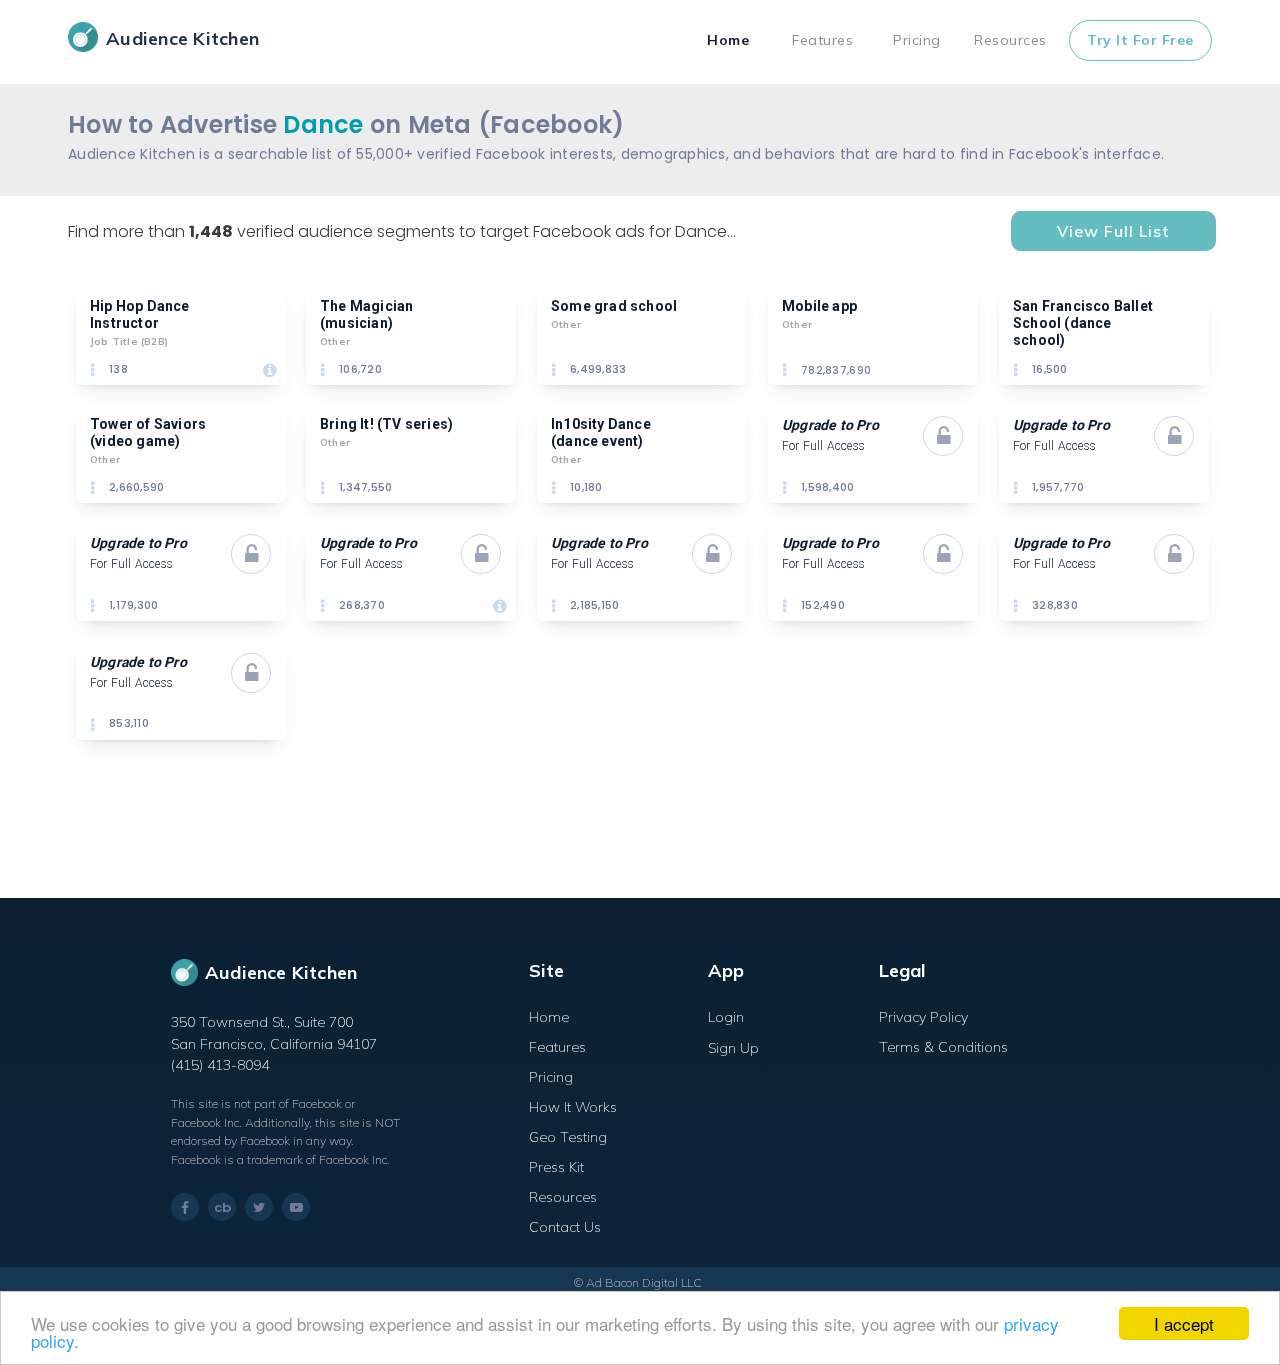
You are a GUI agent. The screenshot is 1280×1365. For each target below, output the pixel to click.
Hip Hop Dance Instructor (141, 314)
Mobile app (819, 306)
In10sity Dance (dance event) (602, 432)
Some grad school (614, 306)
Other (335, 341)
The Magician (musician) (368, 314)
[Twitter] (259, 1207)
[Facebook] (185, 1207)
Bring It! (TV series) (386, 424)
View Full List (1113, 231)
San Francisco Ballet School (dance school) (1084, 323)
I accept (1184, 1323)
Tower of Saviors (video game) (149, 432)
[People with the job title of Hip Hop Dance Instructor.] (270, 370)
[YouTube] (296, 1207)
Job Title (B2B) (129, 341)
